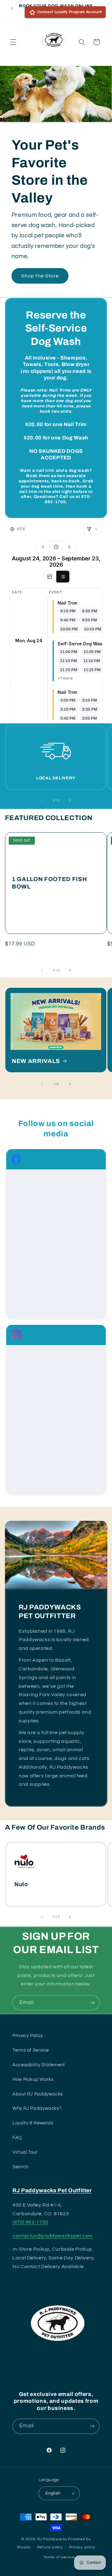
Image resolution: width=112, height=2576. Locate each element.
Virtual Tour (25, 2152)
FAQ (17, 2138)
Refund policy (50, 2547)
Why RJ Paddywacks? (37, 2108)
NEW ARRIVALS (36, 1061)
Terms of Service (31, 2050)
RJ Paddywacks (52, 2539)
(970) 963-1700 (30, 2222)
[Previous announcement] (12, 8)
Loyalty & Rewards (33, 2123)
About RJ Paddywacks (38, 2094)
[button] (13, 42)
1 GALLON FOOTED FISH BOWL (49, 883)
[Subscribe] (92, 2003)
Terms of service (59, 2557)
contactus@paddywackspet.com (53, 2236)
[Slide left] (42, 800)
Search (20, 2167)
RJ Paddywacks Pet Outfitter (52, 2191)
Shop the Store (40, 276)
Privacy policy (82, 2547)
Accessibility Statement (39, 2065)
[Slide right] (70, 800)
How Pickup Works (33, 2079)
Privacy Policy (28, 2036)
